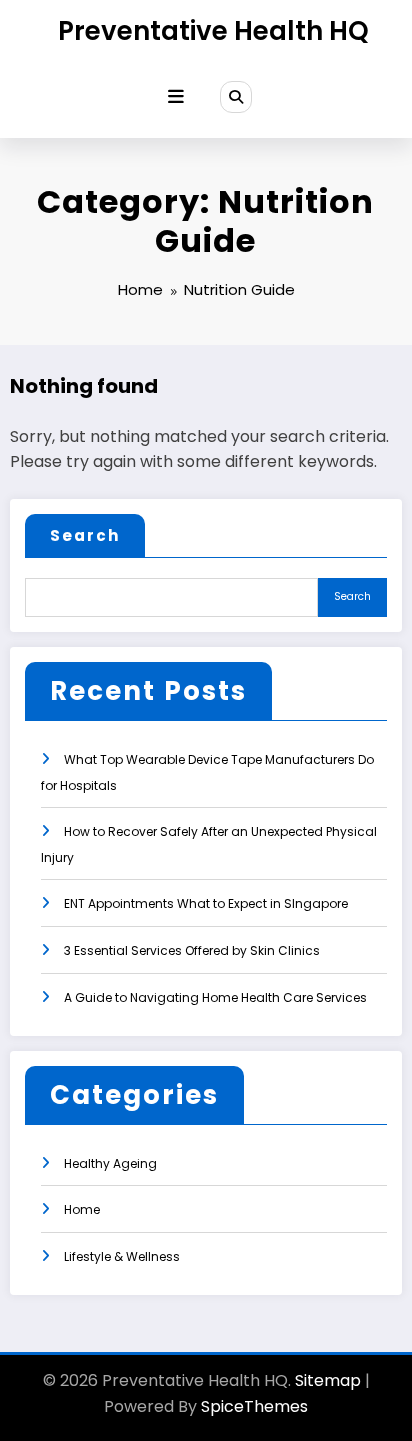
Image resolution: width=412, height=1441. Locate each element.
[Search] (236, 97)
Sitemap (328, 1380)
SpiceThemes (254, 1406)
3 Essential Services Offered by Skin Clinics (192, 950)
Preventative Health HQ (213, 31)
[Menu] (176, 97)
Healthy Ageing (110, 1163)
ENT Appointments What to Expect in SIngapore (206, 903)
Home (82, 1209)
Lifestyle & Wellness (122, 1256)
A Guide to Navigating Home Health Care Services (215, 997)
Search (85, 535)
